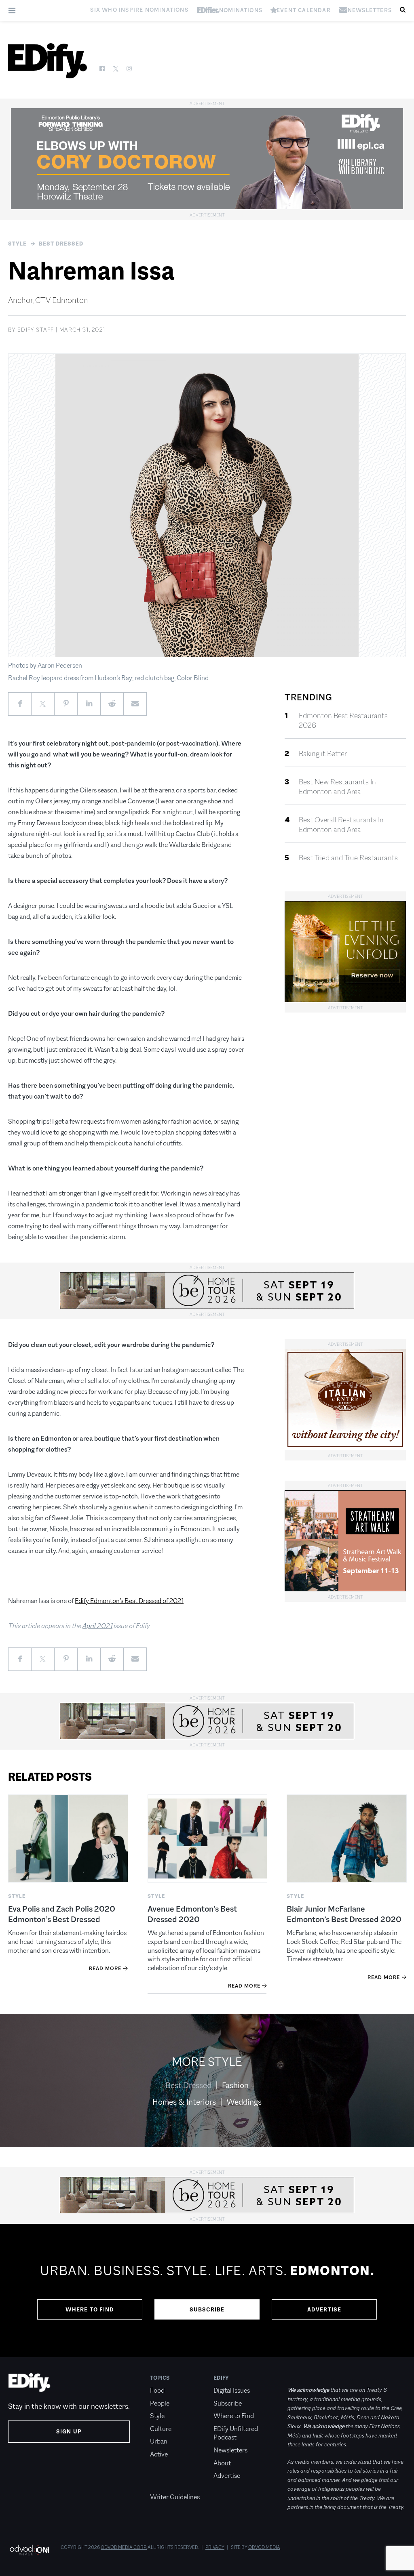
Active (159, 2454)
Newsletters (230, 2450)
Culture (161, 2429)
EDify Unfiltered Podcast (236, 2433)
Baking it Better (323, 754)
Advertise (324, 2309)
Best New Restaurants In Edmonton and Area (337, 787)
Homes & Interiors (184, 2102)
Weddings (244, 2102)
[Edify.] (48, 61)
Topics (160, 2378)
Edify (221, 2378)
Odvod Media (264, 2547)
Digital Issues (232, 2390)
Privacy (215, 2547)
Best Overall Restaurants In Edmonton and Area (341, 825)
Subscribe (207, 2309)
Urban (159, 2441)
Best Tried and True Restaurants (348, 858)
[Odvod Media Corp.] (29, 2550)
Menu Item (165, 2485)
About (222, 2463)
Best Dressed (61, 244)
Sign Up (69, 2431)
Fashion (235, 2085)
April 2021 (97, 1626)
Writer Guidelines (175, 2497)
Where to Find (90, 2309)
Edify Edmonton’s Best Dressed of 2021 (129, 1601)
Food (157, 2390)
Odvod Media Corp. (124, 2547)
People (160, 2403)
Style (17, 244)
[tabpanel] (207, 2290)
